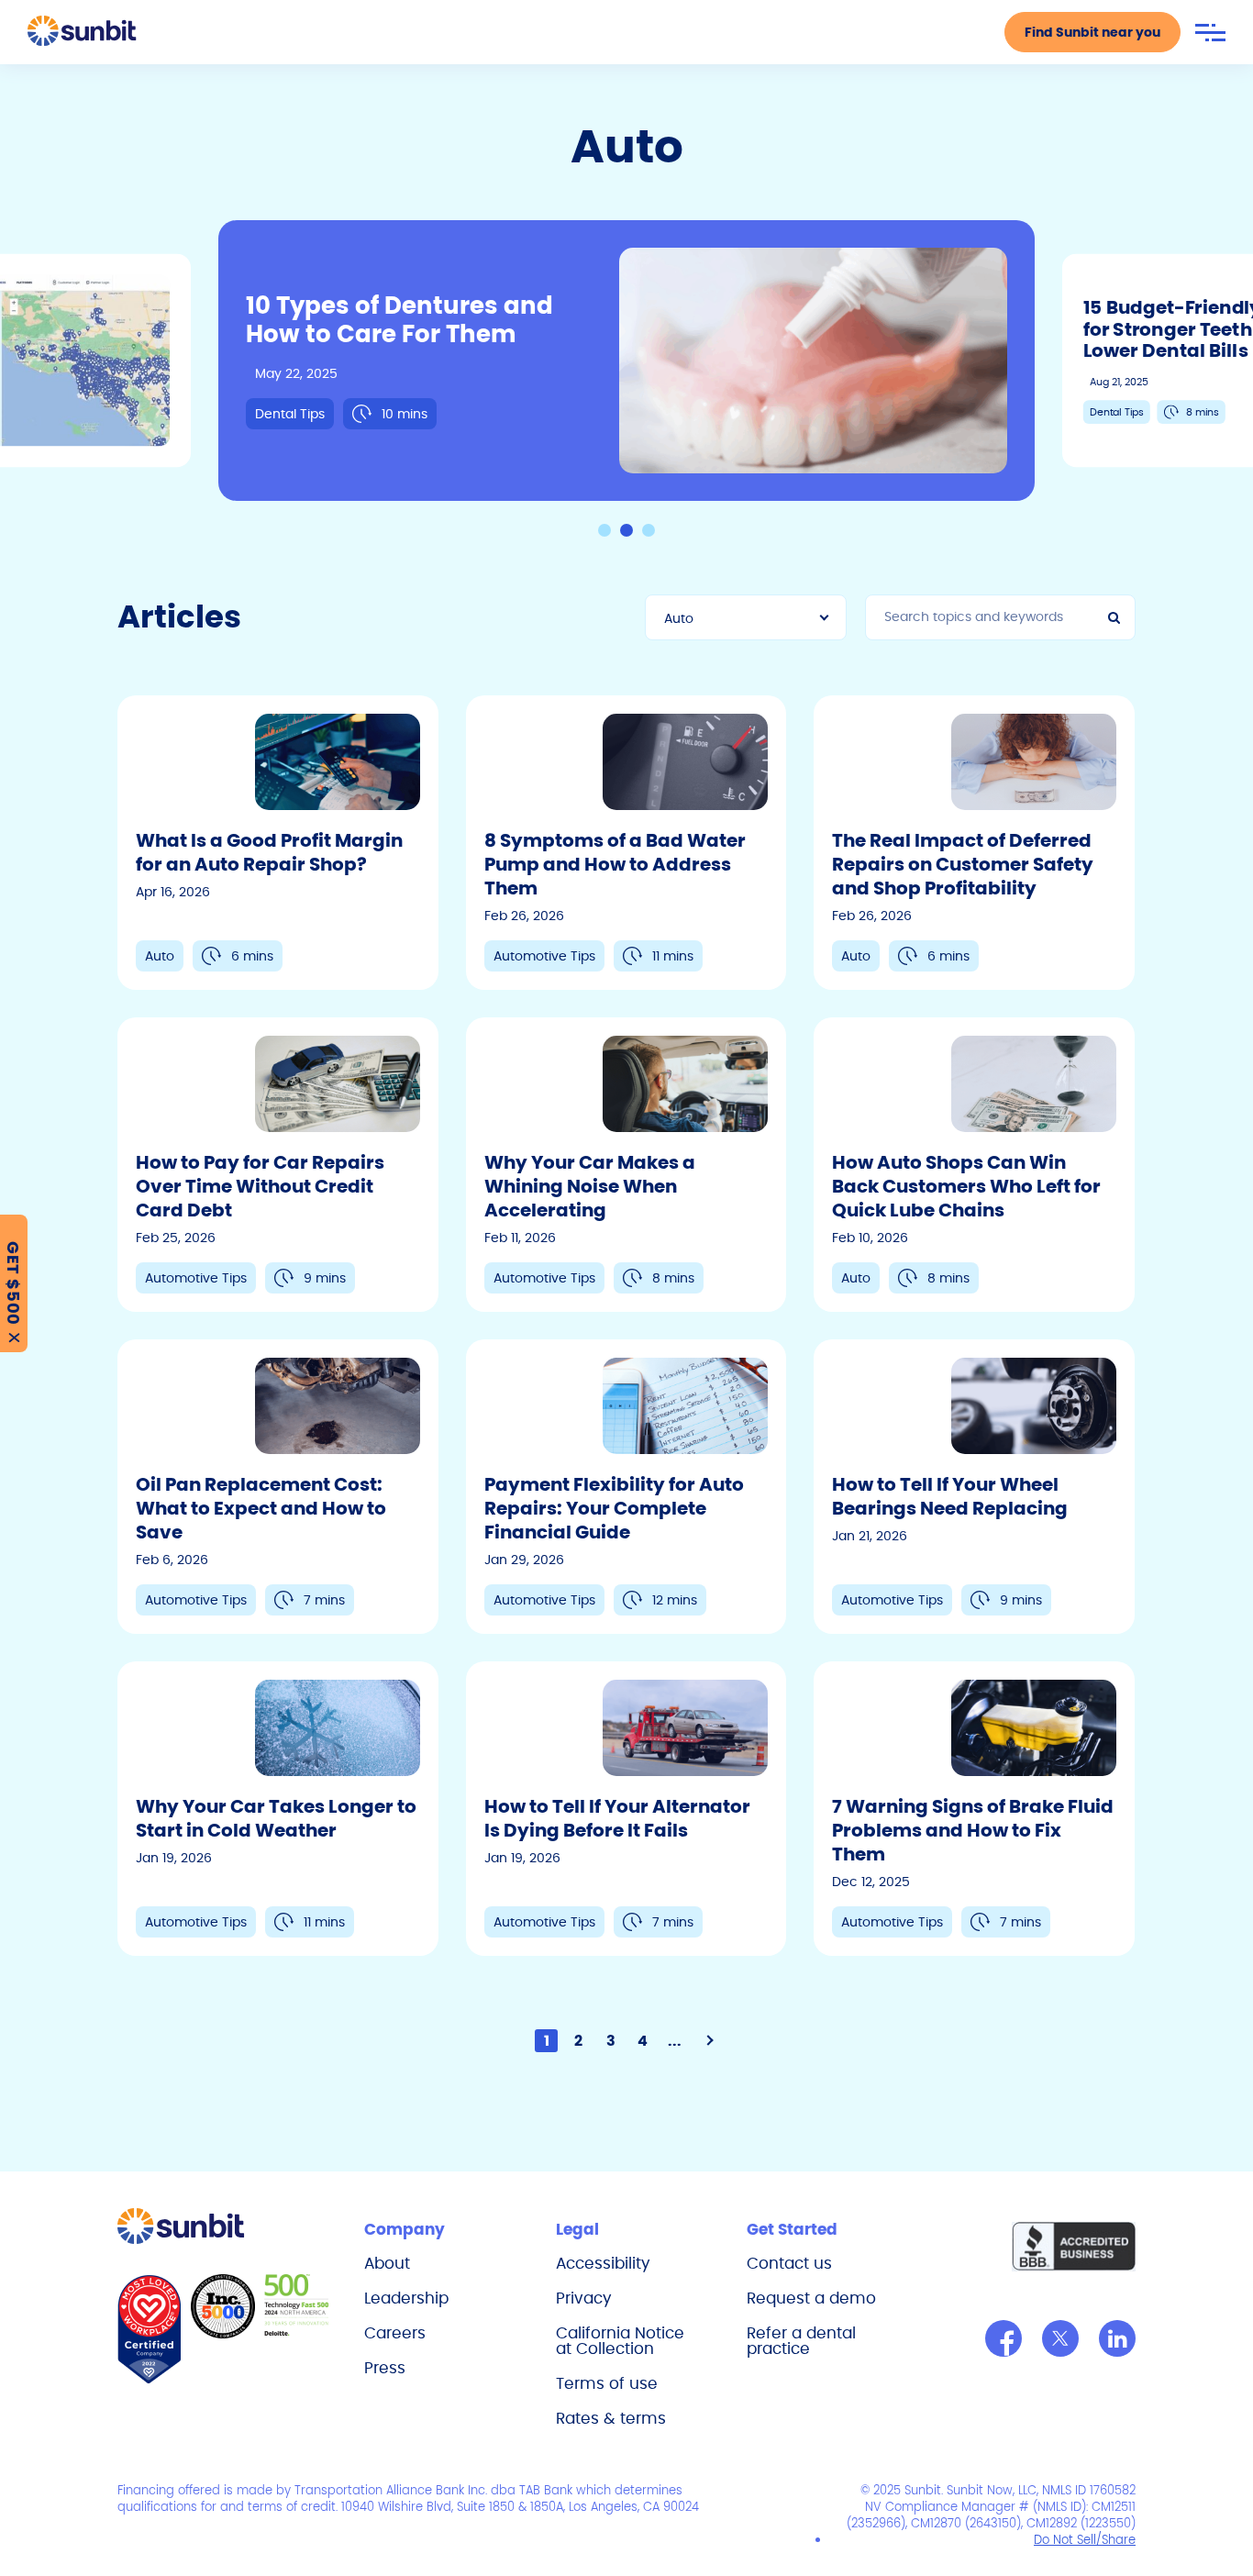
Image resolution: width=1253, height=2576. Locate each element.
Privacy (584, 2298)
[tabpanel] (626, 361)
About (387, 2263)
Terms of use (607, 2383)
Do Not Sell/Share (1085, 2540)
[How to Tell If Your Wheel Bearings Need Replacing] (974, 1487)
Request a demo (811, 2298)
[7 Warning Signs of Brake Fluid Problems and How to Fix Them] (974, 1809)
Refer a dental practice (801, 2341)
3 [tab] (649, 530)
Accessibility (603, 2263)
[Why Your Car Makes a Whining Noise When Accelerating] (626, 1165)
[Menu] (1210, 33)
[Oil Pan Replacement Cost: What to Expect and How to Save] (278, 1487)
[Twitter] (1060, 2338)
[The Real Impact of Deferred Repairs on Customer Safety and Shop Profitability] (974, 843)
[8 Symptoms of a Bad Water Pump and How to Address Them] (626, 843)
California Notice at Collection (620, 2341)
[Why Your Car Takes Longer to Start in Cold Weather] (278, 1809)
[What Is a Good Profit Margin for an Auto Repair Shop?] (278, 843)
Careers (395, 2333)
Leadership (406, 2298)
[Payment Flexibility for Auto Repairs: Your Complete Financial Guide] (626, 1487)
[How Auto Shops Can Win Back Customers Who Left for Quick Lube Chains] (974, 1165)
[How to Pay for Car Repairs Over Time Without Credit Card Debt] (278, 1165)
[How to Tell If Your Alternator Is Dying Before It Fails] (626, 1809)
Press (385, 2368)
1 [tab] (604, 530)
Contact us (789, 2263)
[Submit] (1117, 617)
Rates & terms (611, 2418)
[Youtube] (1117, 2338)
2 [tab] (626, 530)
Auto (679, 618)
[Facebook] (1004, 2338)
